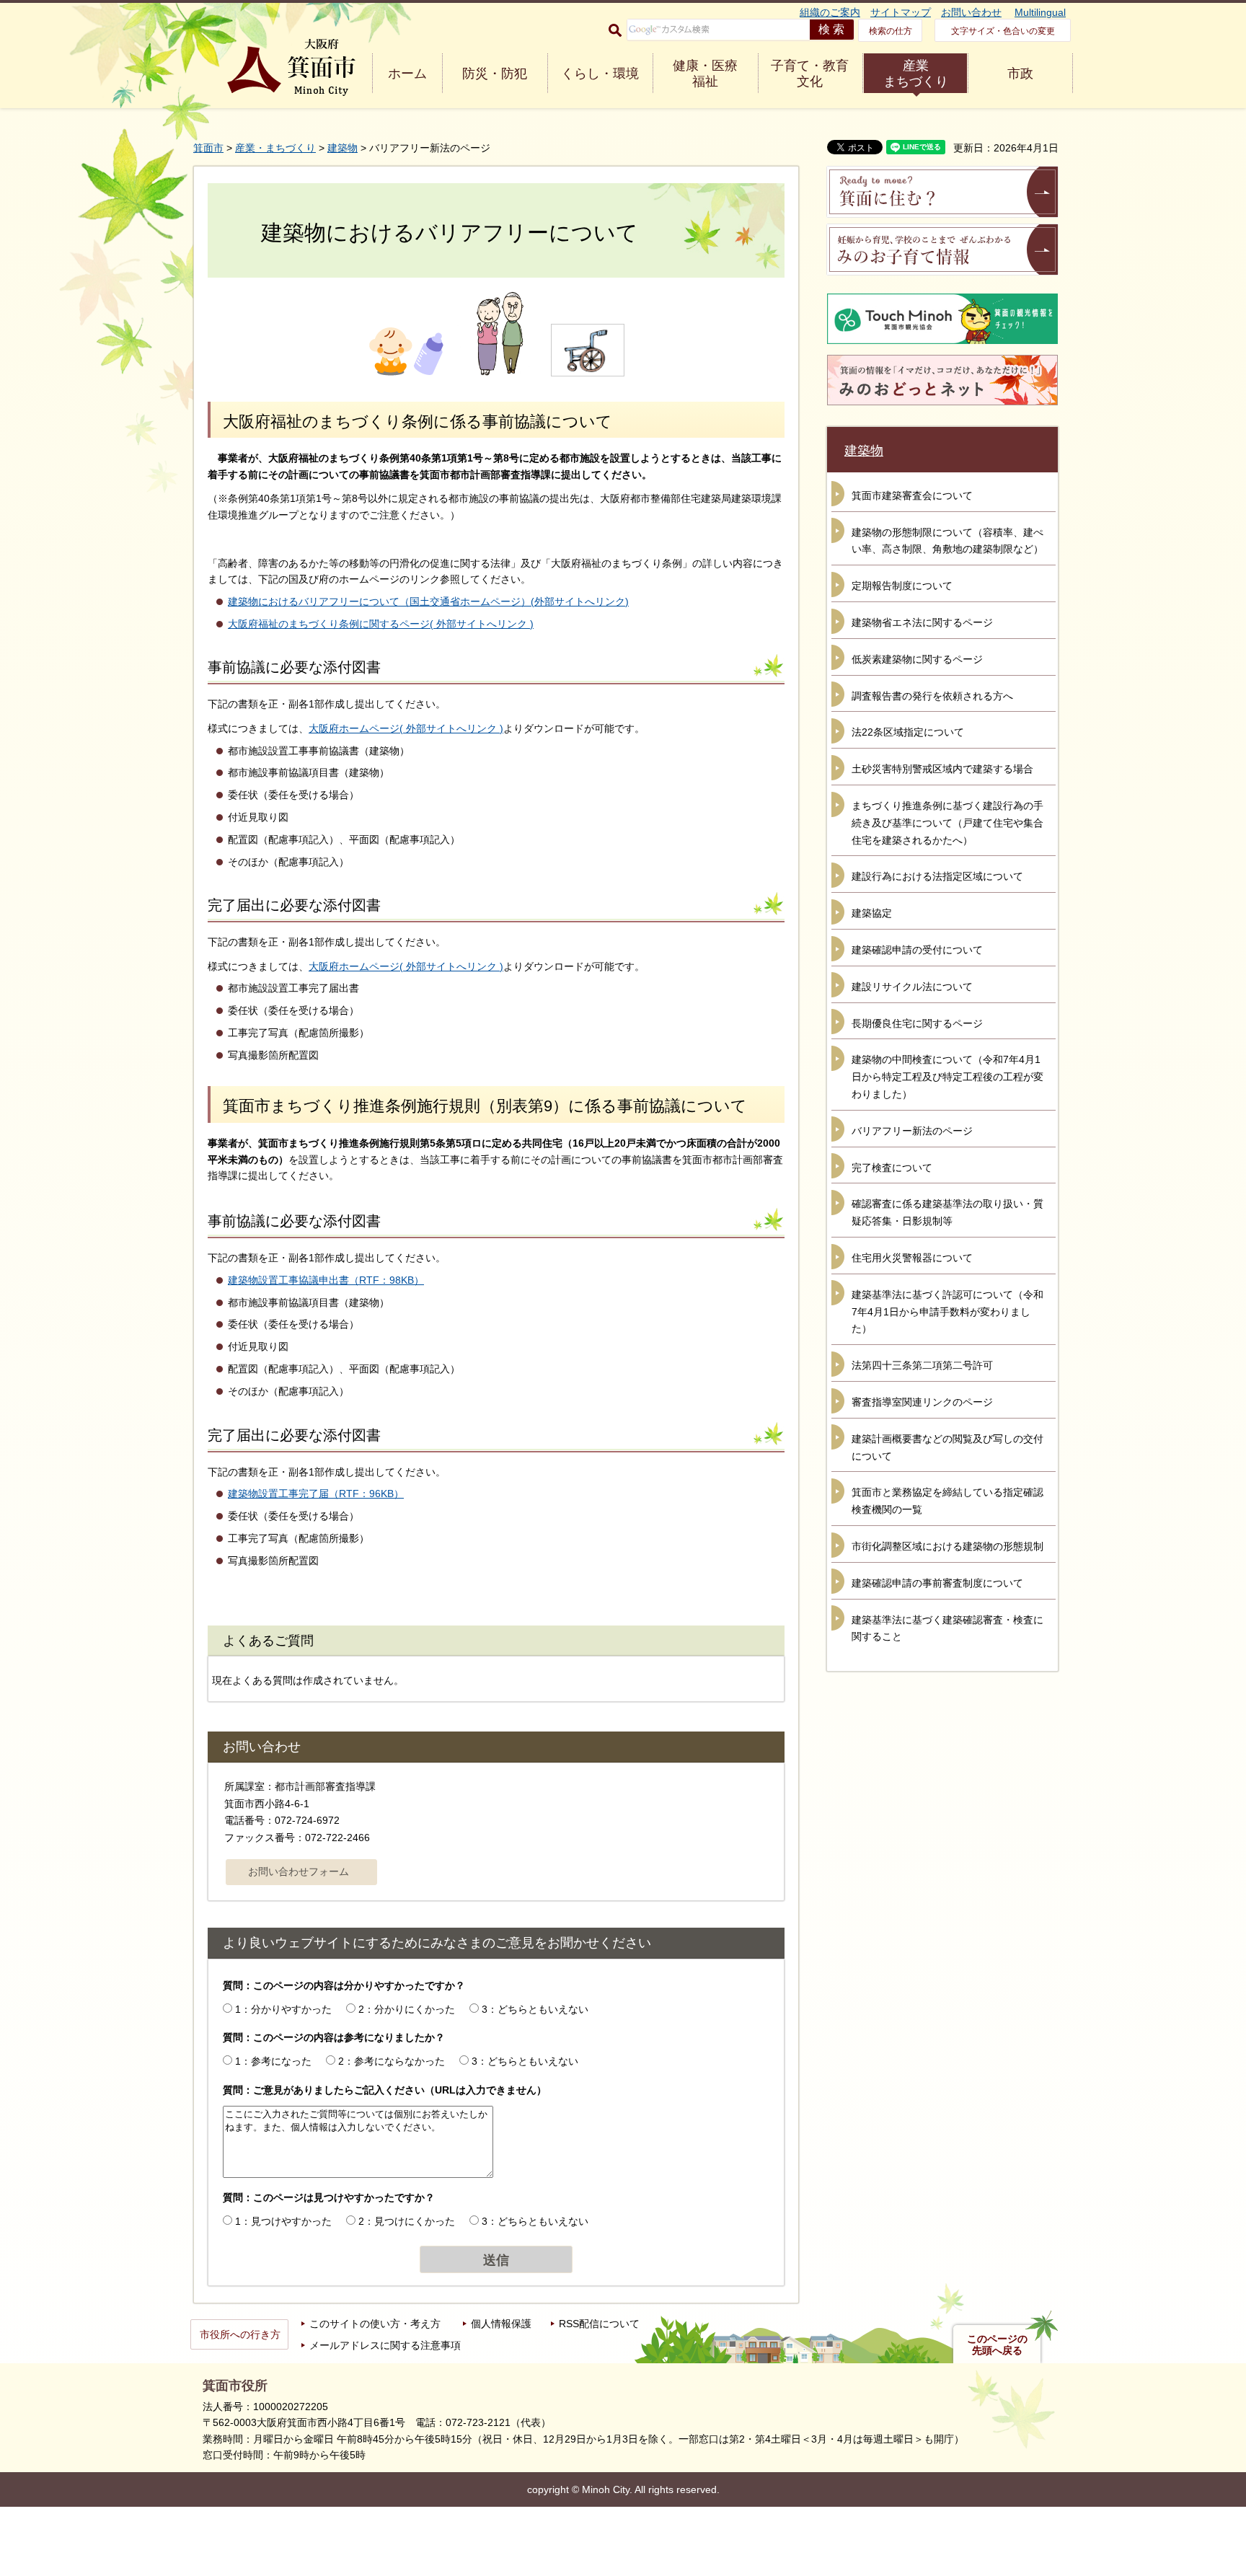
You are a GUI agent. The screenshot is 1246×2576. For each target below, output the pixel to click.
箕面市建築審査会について (912, 495)
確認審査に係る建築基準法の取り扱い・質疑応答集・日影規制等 (947, 1212)
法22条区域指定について (908, 732)
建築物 (343, 148)
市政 (1020, 74)
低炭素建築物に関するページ (917, 659)
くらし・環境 (600, 74)
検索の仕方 (891, 31)
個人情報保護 (501, 2324)
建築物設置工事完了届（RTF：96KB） (316, 1494)
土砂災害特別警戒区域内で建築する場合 (942, 769)
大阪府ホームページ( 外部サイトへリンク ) (406, 728)
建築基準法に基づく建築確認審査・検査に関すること (947, 1628)
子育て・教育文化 (810, 74)
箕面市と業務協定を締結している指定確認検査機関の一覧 (947, 1501)
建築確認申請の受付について (917, 950)
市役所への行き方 (240, 2334)
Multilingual (1040, 12)
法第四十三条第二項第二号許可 (922, 1365)
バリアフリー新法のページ (912, 1131)
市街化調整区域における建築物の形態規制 (947, 1546)
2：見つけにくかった (407, 2221)
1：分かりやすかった (283, 2009)
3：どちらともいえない (535, 2009)
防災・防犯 (495, 74)
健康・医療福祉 (705, 74)
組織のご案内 (830, 12)
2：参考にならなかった (392, 2061)
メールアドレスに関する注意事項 (385, 2345)
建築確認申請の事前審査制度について (937, 1583)
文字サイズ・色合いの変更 (1003, 31)
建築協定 (872, 913)
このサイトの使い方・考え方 (375, 2324)
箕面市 (208, 148)
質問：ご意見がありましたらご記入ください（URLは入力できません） (385, 2090)
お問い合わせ (971, 12)
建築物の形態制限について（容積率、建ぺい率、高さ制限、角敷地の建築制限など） (947, 541)
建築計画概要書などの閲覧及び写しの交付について (947, 1447)
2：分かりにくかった (407, 2009)
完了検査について (892, 1168)
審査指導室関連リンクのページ (922, 1402)
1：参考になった (273, 2061)
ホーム (407, 74)
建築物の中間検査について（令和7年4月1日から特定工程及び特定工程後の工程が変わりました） (947, 1077)
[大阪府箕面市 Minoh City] (291, 67)
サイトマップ (901, 12)
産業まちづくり (916, 74)
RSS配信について (599, 2324)
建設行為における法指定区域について (937, 876)
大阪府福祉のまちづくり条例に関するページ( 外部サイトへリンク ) (381, 624)
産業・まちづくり (275, 148)
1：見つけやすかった (283, 2221)
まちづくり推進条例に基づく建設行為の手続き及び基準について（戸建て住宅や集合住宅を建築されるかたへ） (947, 823)
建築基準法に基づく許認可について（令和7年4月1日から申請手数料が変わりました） (947, 1312)
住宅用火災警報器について (912, 1258)
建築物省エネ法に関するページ (922, 622)
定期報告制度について (902, 586)
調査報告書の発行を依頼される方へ (932, 696)
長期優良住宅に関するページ (917, 1023)
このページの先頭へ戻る (997, 2345)
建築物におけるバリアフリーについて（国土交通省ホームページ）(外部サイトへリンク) (428, 601)
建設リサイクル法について (912, 987)
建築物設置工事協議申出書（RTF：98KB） (326, 1280)
